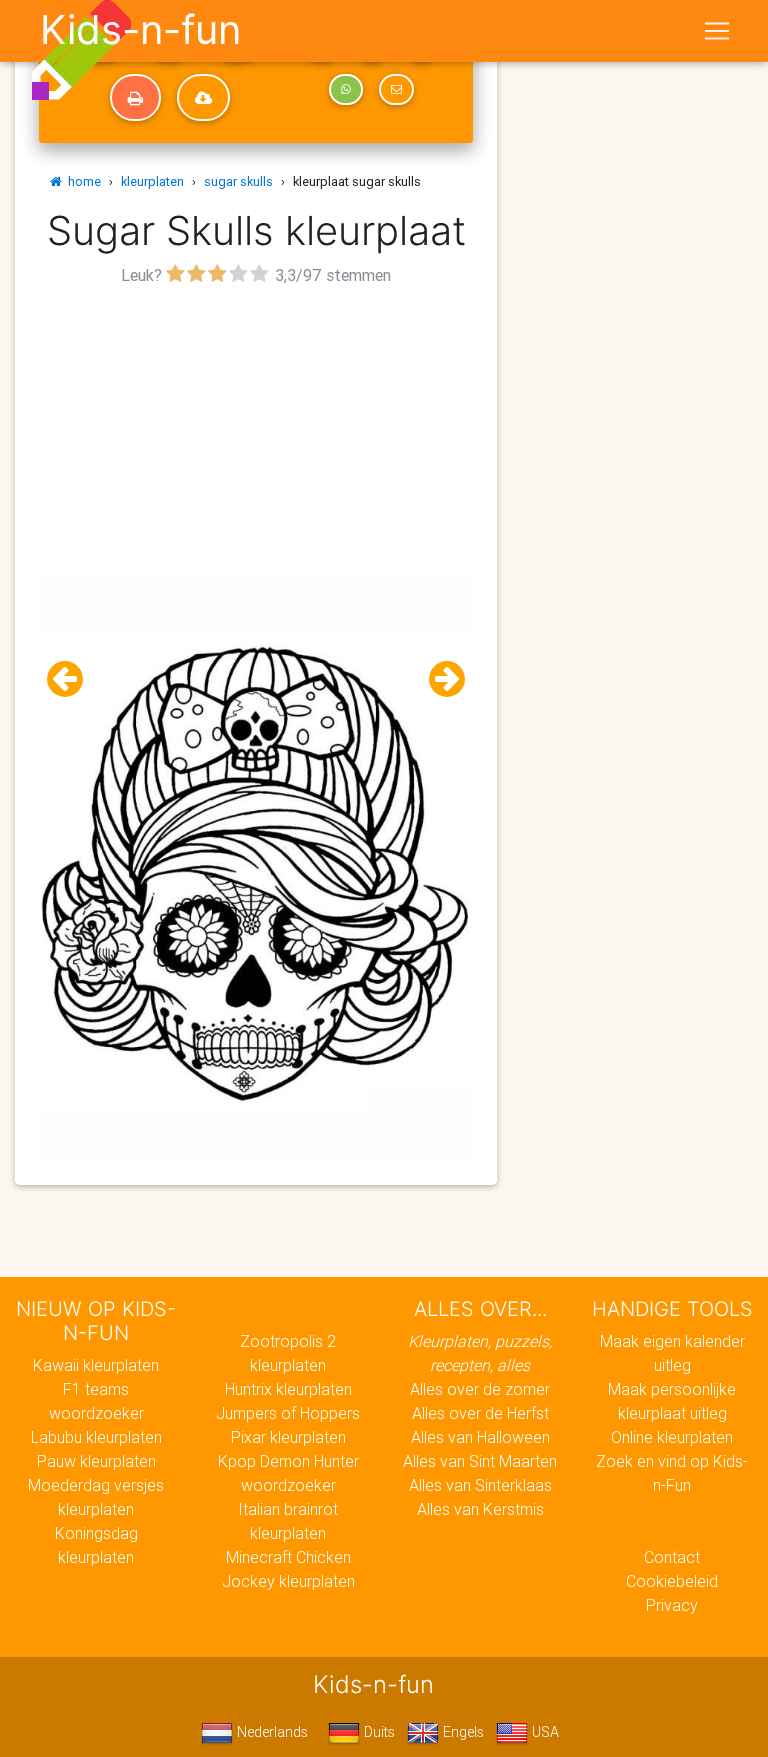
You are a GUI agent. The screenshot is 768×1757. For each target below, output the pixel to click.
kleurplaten (152, 181)
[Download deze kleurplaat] (203, 98)
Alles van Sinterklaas (480, 1485)
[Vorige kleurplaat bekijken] (73, 679)
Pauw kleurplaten (96, 1461)
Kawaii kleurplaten (96, 1365)
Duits (377, 1732)
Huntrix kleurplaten (288, 1389)
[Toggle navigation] (717, 31)
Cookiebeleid (672, 1581)
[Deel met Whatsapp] (346, 90)
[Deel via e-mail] (396, 90)
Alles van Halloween (480, 1437)
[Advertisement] (256, 431)
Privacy (672, 1605)
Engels (461, 1732)
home (81, 181)
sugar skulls (238, 181)
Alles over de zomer (480, 1389)
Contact (672, 1557)
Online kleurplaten (672, 1437)
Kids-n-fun (140, 30)
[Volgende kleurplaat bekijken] (439, 679)
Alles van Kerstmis (480, 1509)
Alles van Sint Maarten (480, 1461)
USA (543, 1732)
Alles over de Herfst (480, 1413)
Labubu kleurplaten (96, 1437)
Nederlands (270, 1732)
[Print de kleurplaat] (135, 98)
